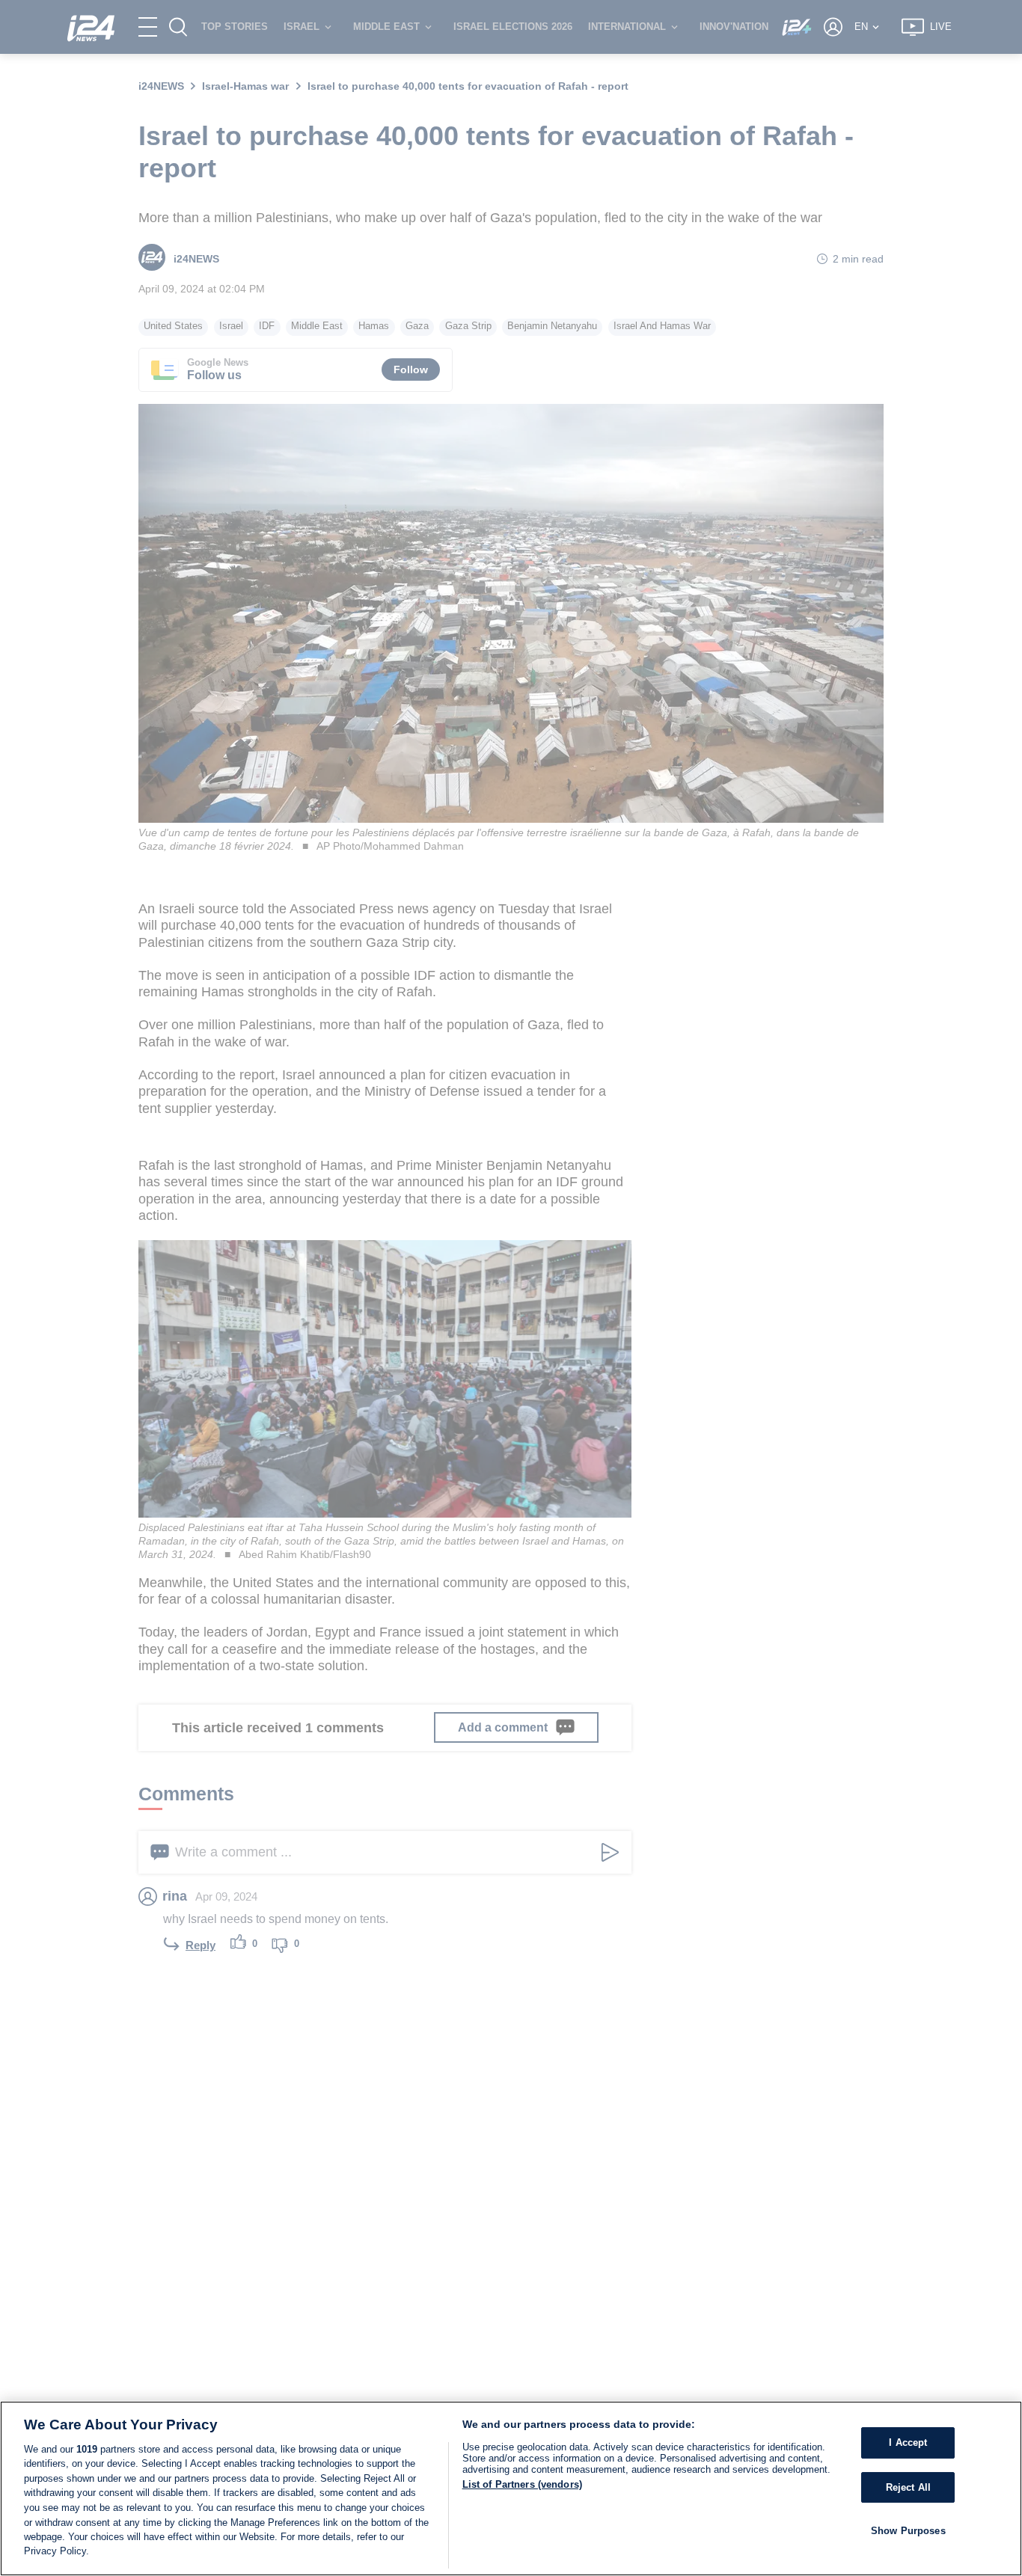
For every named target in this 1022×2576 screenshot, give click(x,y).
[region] (511, 2488)
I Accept (908, 2442)
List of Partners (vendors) (522, 2484)
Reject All (908, 2487)
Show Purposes (908, 2531)
